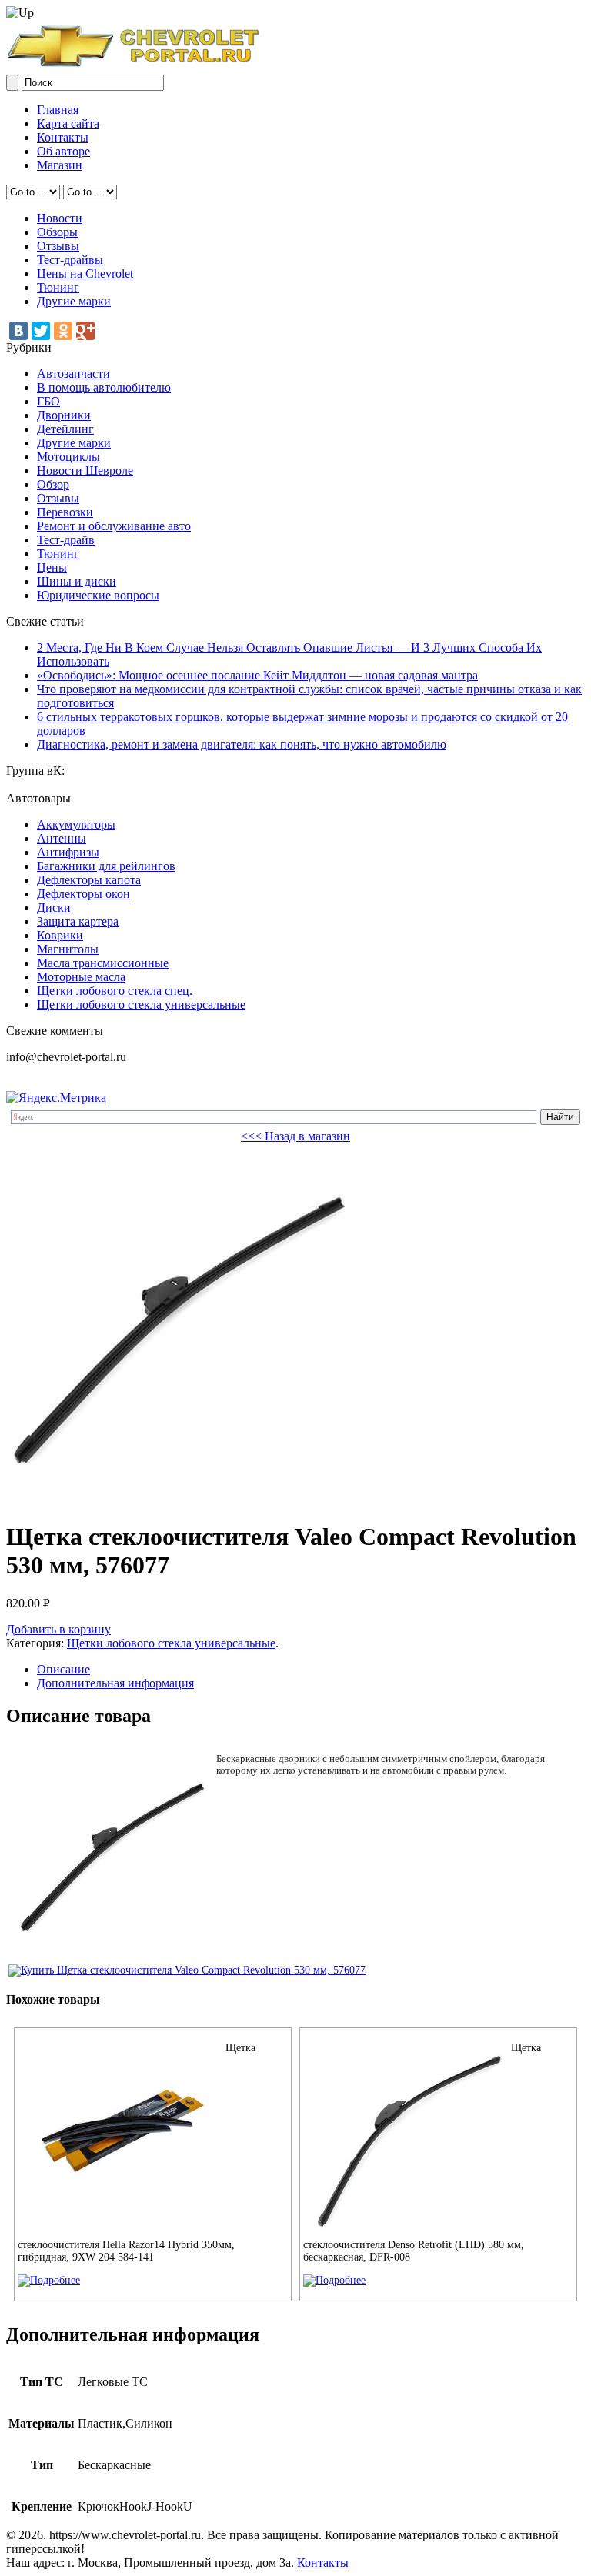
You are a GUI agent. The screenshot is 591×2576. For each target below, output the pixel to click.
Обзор (53, 484)
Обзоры (57, 232)
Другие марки (74, 301)
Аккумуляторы (76, 824)
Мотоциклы (68, 457)
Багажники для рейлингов (106, 866)
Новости (60, 218)
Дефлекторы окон (83, 894)
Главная (58, 110)
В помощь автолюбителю (104, 387)
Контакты (63, 137)
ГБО (48, 401)
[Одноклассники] (63, 331)
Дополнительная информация (115, 1683)
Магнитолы (68, 949)
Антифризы (68, 852)
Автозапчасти (73, 374)
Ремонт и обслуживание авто (114, 526)
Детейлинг (65, 429)
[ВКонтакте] (18, 331)
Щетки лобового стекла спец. (115, 991)
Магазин (60, 165)
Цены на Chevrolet (85, 274)
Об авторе (63, 151)
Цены (52, 567)
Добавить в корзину (58, 1629)
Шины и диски (77, 581)
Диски (54, 908)
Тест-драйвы (70, 260)
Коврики (60, 935)
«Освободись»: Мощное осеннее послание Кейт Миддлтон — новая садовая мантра (257, 675)
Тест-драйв (66, 540)
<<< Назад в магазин (295, 1136)
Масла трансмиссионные (103, 963)
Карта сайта (68, 123)
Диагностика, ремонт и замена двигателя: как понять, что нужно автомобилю (242, 744)
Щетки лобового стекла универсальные (141, 1004)
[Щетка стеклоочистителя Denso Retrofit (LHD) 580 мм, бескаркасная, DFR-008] (334, 2280)
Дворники (64, 415)
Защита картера (78, 921)
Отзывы (58, 246)
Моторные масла (81, 977)
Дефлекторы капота (89, 880)
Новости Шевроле (85, 470)
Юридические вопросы (98, 595)
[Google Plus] (85, 331)
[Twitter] (41, 331)
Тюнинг (58, 287)
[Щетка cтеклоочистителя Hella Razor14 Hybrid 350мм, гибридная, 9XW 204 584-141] (49, 2280)
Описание (63, 1669)
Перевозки (65, 512)
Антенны (62, 838)
